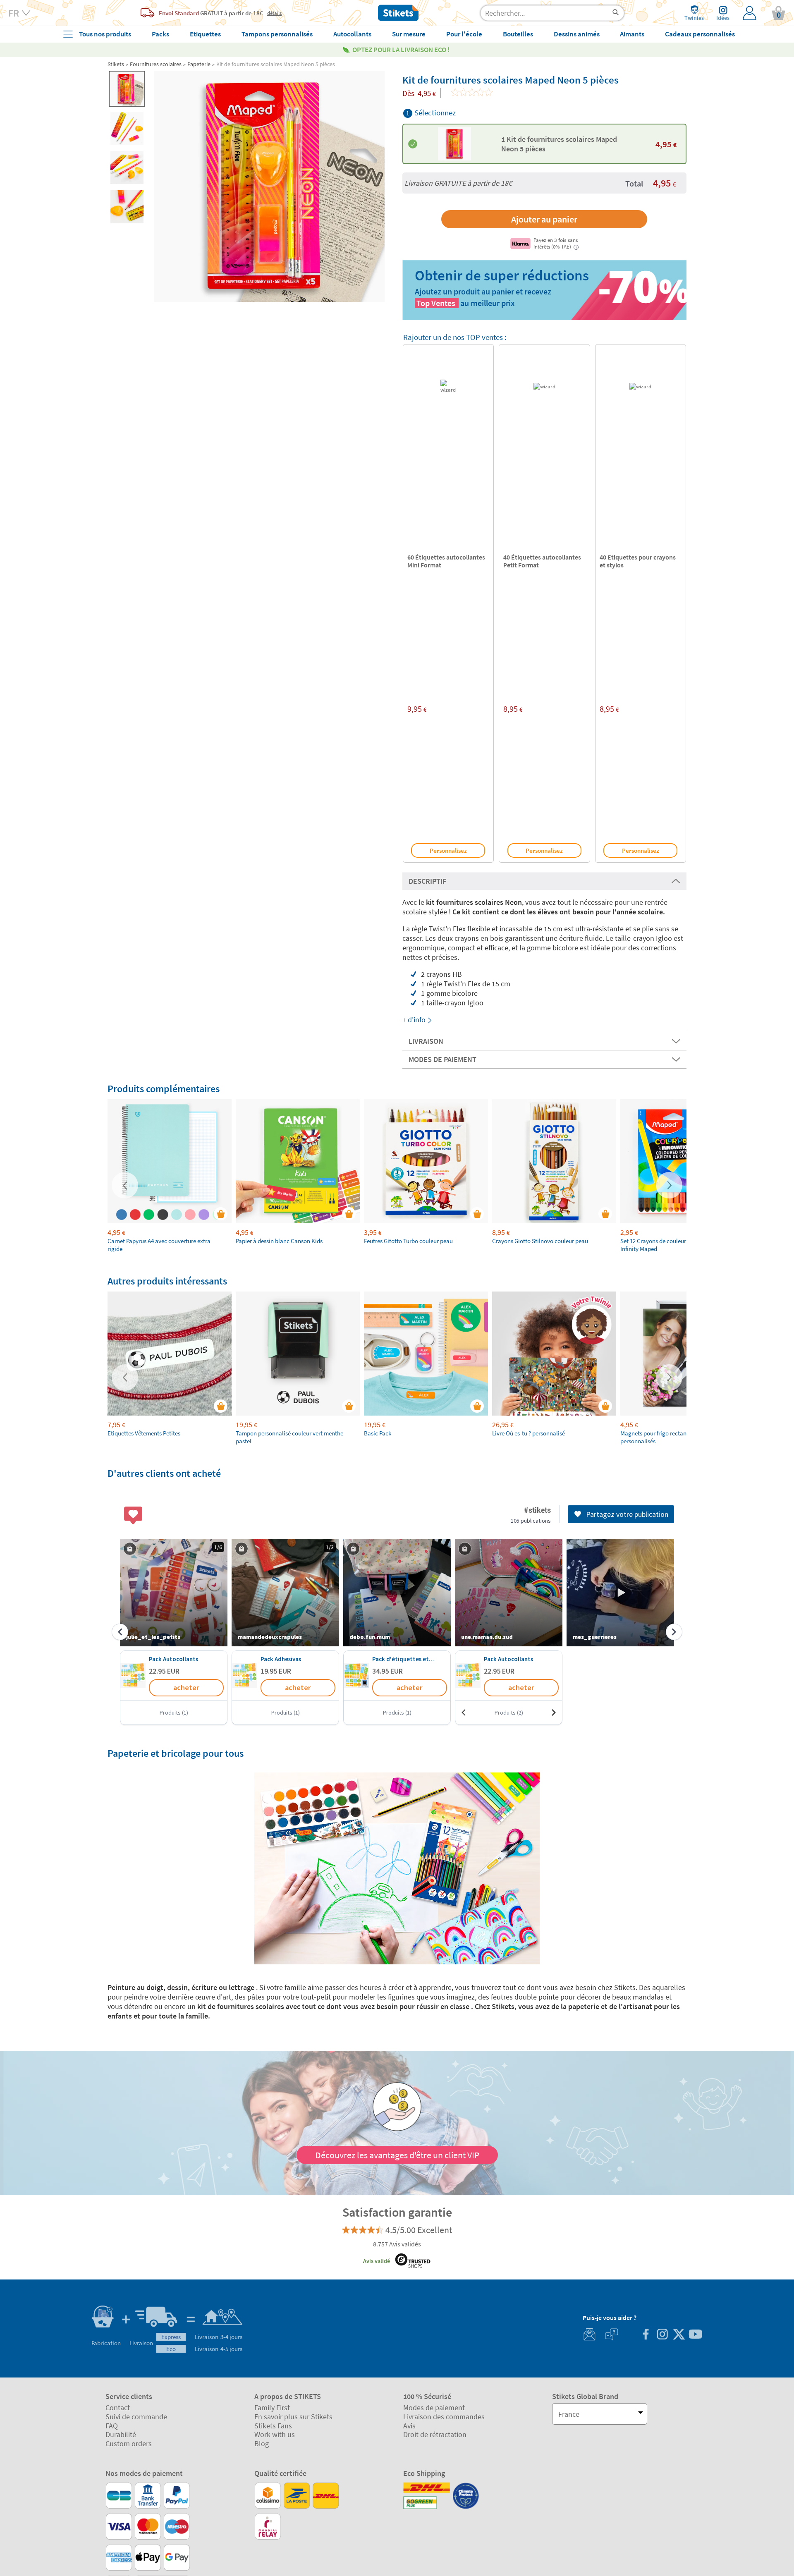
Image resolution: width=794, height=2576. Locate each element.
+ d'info (414, 1020)
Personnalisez (448, 850)
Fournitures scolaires (156, 64)
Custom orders (129, 2443)
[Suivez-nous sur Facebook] (646, 2335)
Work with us (275, 2434)
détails (274, 13)
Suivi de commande (136, 2417)
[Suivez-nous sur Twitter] (679, 2335)
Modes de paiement (434, 2407)
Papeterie (199, 64)
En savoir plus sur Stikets (293, 2417)
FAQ (112, 2426)
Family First (272, 2407)
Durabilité (121, 2434)
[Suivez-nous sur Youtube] (695, 2335)
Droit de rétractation (435, 2434)
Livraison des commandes (444, 2417)
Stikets (116, 64)
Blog (262, 2443)
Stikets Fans (273, 2426)
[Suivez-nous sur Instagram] (662, 2335)
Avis (409, 2426)
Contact (118, 2407)
